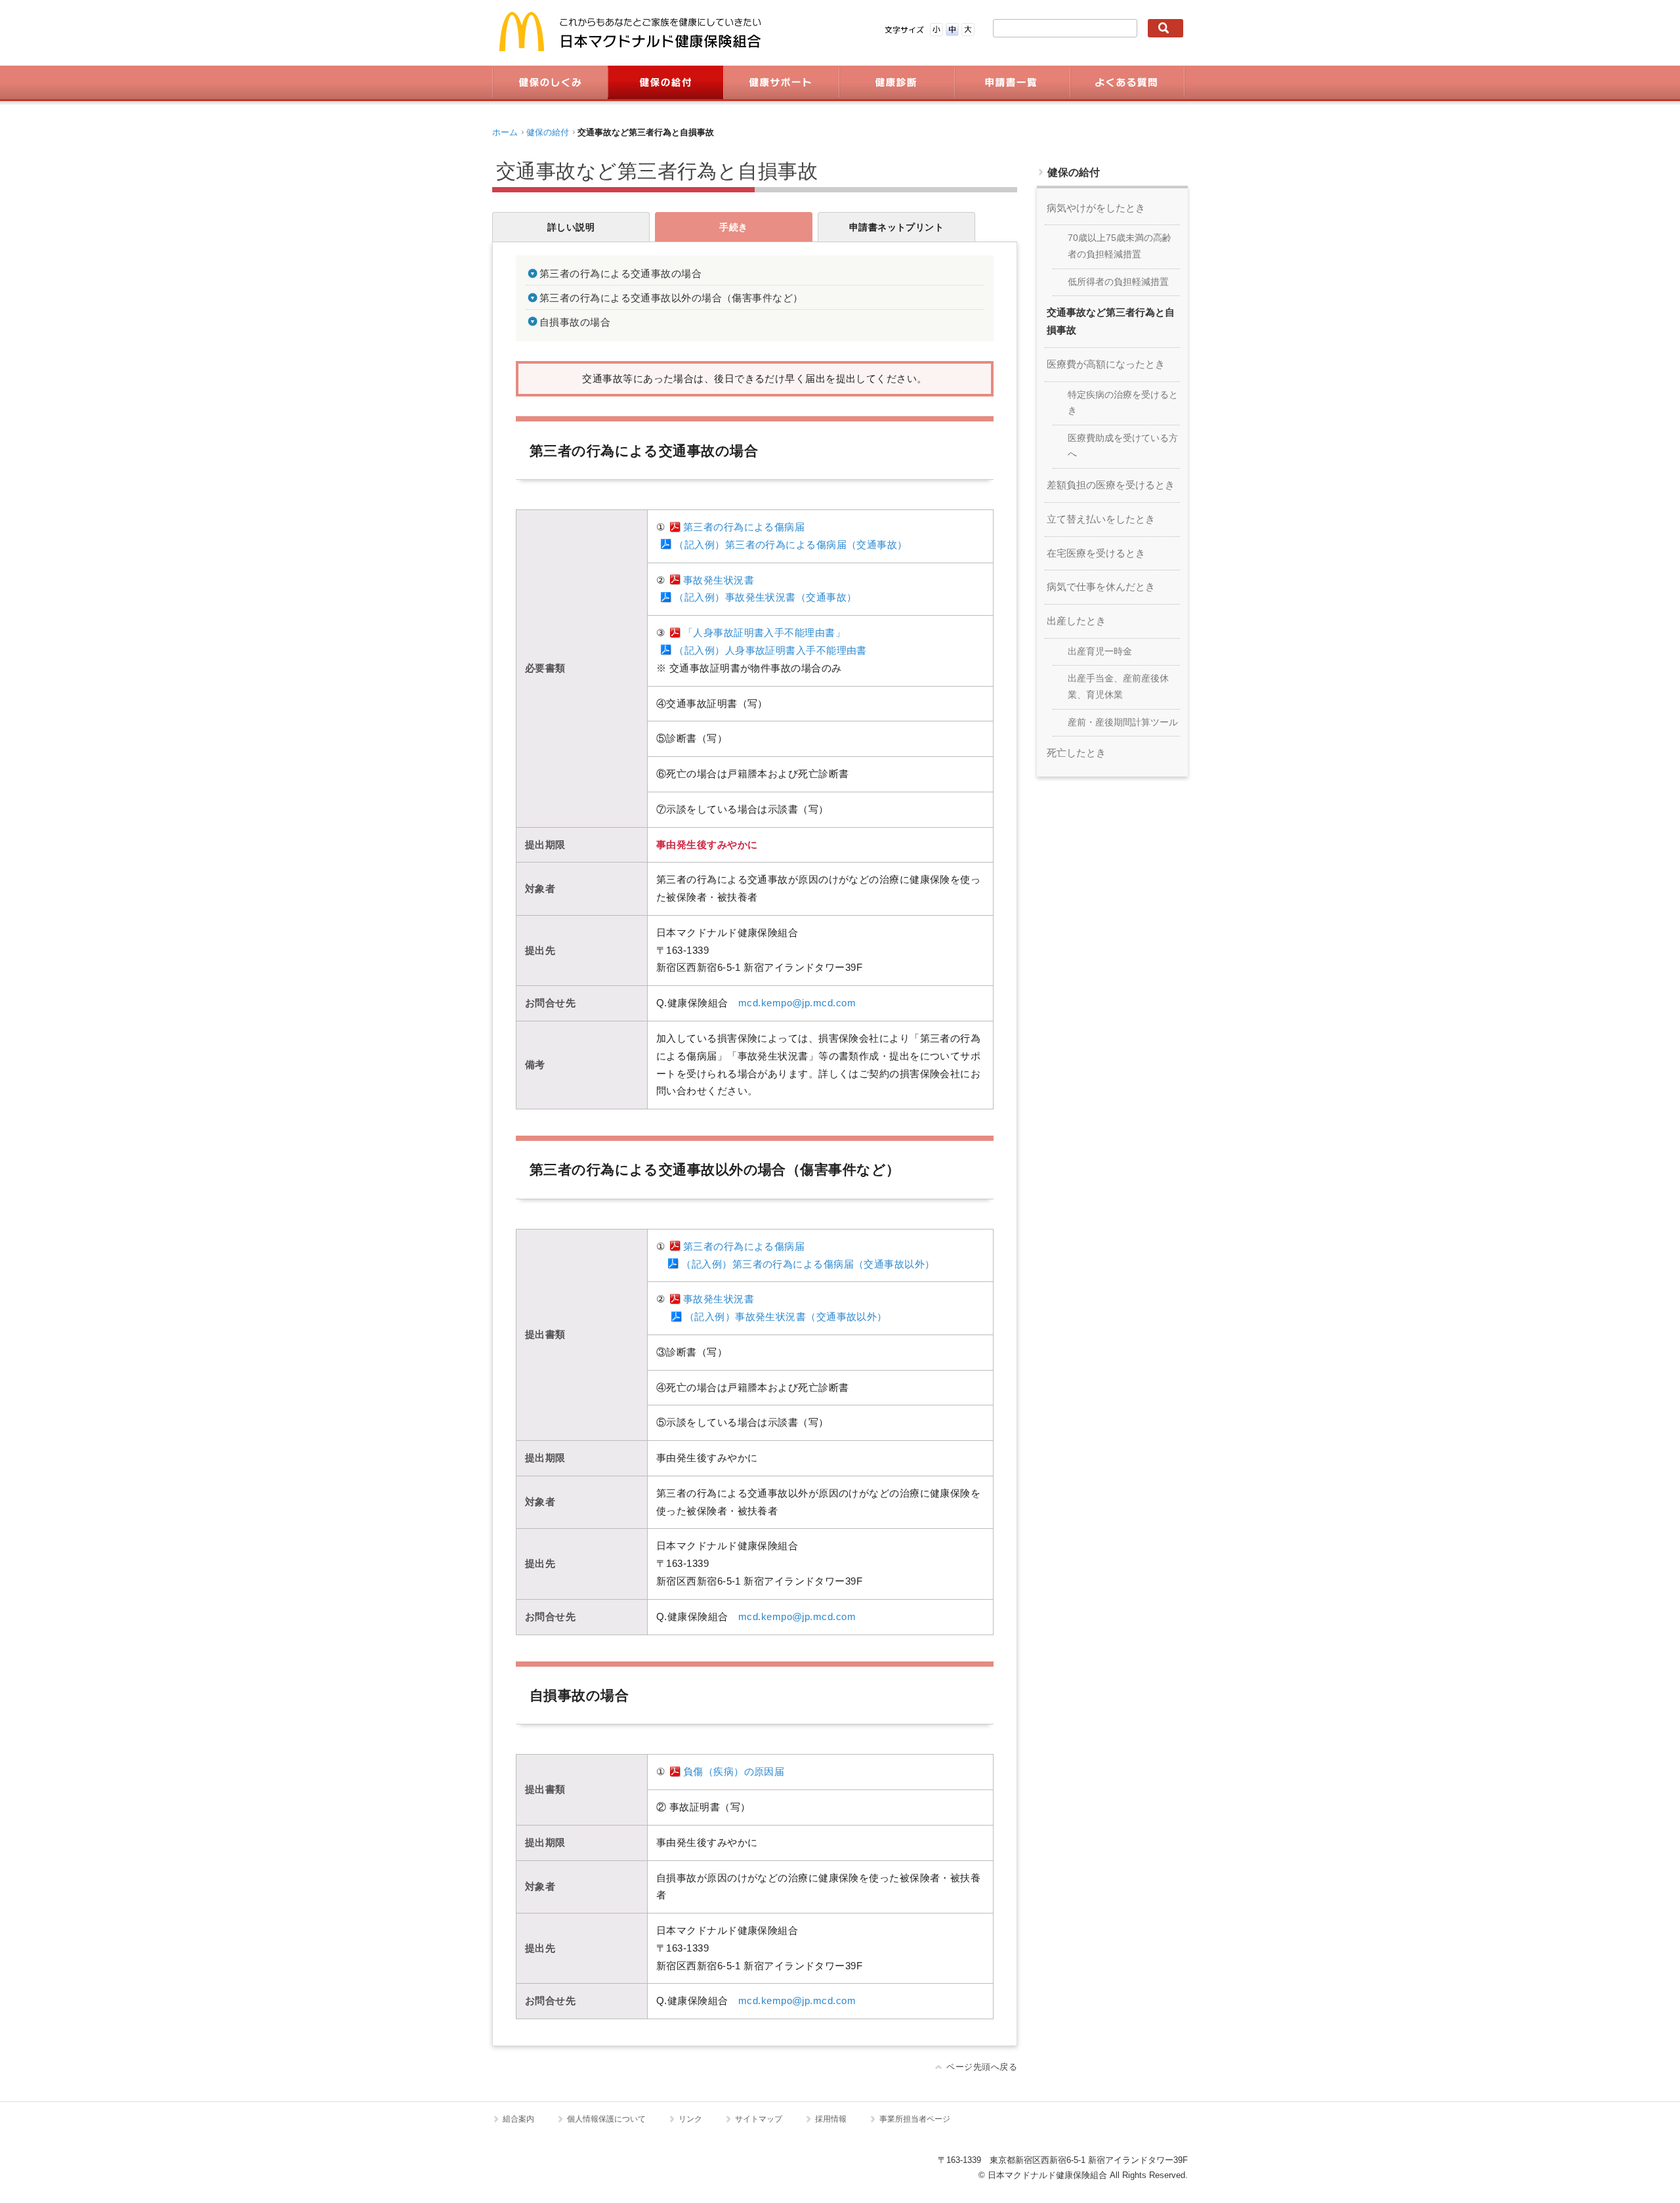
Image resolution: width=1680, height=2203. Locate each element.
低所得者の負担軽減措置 (1118, 282)
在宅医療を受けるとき (1096, 553)
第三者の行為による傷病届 (744, 527)
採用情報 (831, 2119)
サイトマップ (759, 2119)
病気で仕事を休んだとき (1101, 587)
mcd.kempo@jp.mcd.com (797, 1003)
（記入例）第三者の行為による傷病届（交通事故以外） (808, 1264)
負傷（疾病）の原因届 (734, 1772)
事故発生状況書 (719, 580)
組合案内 (518, 2119)
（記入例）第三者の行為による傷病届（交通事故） (790, 545)
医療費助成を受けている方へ (1123, 446)
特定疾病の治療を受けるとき (1123, 403)
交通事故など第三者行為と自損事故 (1111, 321)
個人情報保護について (606, 2119)
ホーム (505, 132)
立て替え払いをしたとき (1101, 519)
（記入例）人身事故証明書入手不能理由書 (770, 651)
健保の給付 (548, 132)
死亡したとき (1076, 753)
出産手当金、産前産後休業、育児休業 (1118, 687)
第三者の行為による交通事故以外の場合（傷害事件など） (671, 298)
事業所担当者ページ (915, 2119)
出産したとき (1076, 621)
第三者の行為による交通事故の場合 (620, 274)
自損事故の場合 (575, 322)
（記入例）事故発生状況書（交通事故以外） (786, 1317)
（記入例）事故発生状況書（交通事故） (765, 597)
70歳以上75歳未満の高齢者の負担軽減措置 (1120, 246)
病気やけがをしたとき (1096, 208)
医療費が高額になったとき (1106, 364)
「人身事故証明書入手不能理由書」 (764, 633)
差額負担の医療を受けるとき (1111, 485)
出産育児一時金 (1100, 652)
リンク (690, 2119)
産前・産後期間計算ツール (1123, 722)
